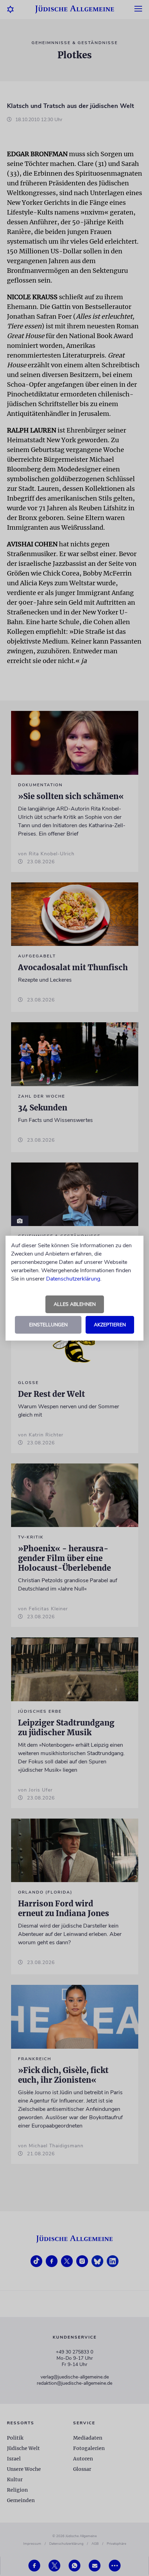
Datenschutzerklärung (73, 1279)
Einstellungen (48, 1325)
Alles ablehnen (75, 1304)
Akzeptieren (110, 1325)
